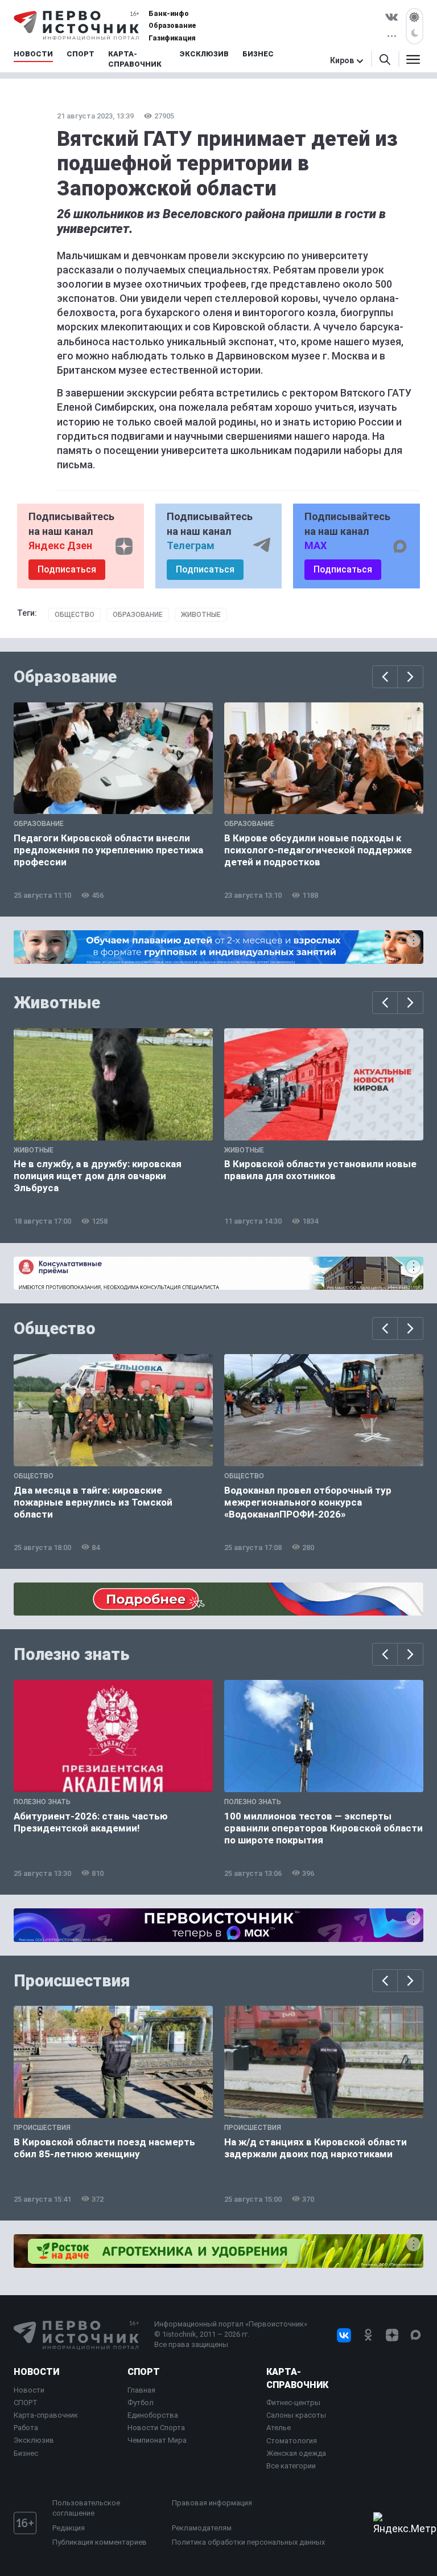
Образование (138, 615)
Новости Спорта (156, 2428)
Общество (75, 615)
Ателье (279, 2428)
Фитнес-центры (293, 2403)
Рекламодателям (202, 2528)
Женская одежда (296, 2453)
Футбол (141, 2403)
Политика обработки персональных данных (248, 2542)
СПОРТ (26, 2403)
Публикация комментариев (100, 2542)
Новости (36, 2372)
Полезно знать (72, 1654)
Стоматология (292, 2441)
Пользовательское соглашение (86, 2508)
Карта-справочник (46, 2415)
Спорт (144, 2372)
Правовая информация (212, 2503)
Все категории (291, 2466)
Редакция (69, 2528)
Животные (201, 615)
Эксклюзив (34, 2440)
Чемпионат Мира (157, 2440)
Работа (26, 2428)
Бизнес (26, 2453)
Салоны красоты (296, 2415)
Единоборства (153, 2415)
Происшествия (72, 1981)
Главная (141, 2390)
